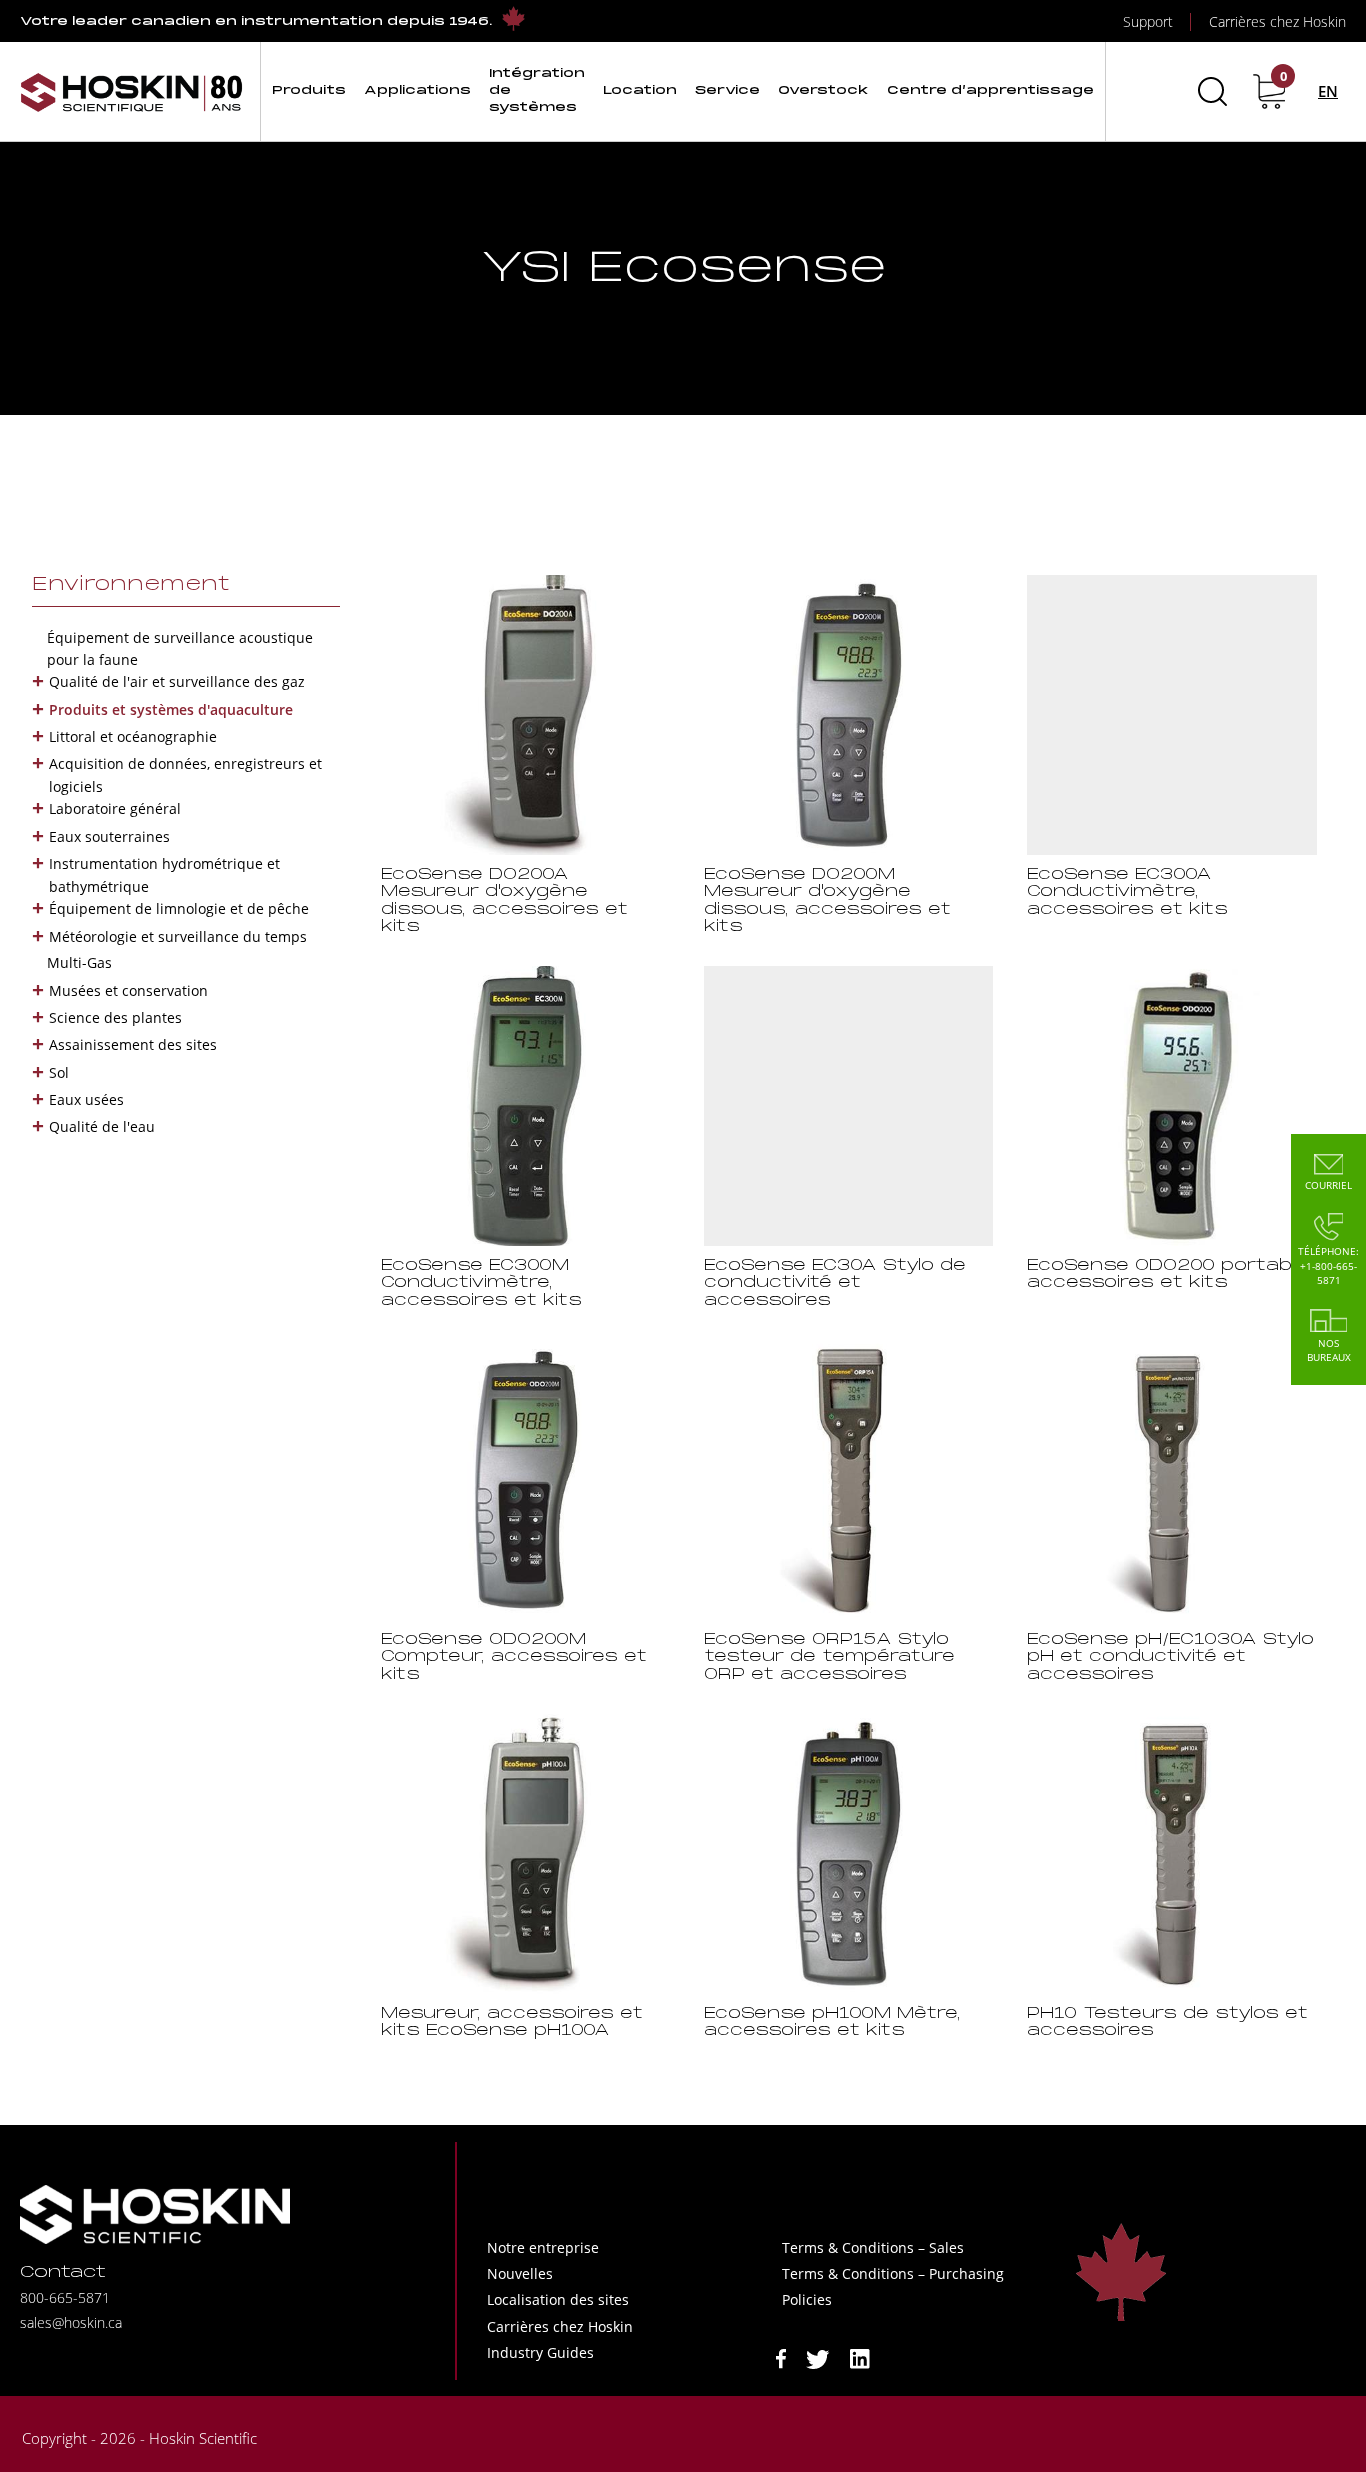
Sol (59, 1072)
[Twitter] (818, 2357)
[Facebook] (781, 2357)
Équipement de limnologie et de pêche (179, 908)
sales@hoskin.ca (71, 2322)
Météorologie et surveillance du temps (178, 936)
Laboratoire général (115, 808)
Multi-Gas (79, 962)
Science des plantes (115, 1017)
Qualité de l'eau (102, 1126)
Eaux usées (86, 1099)
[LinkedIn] (860, 2357)
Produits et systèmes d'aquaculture (171, 709)
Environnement (131, 585)
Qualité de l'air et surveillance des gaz (177, 681)
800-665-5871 (65, 2297)
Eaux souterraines (109, 836)
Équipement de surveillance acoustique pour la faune (180, 648)
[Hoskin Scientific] (132, 91)
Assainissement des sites (133, 1044)
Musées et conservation (128, 990)
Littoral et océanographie (133, 736)
